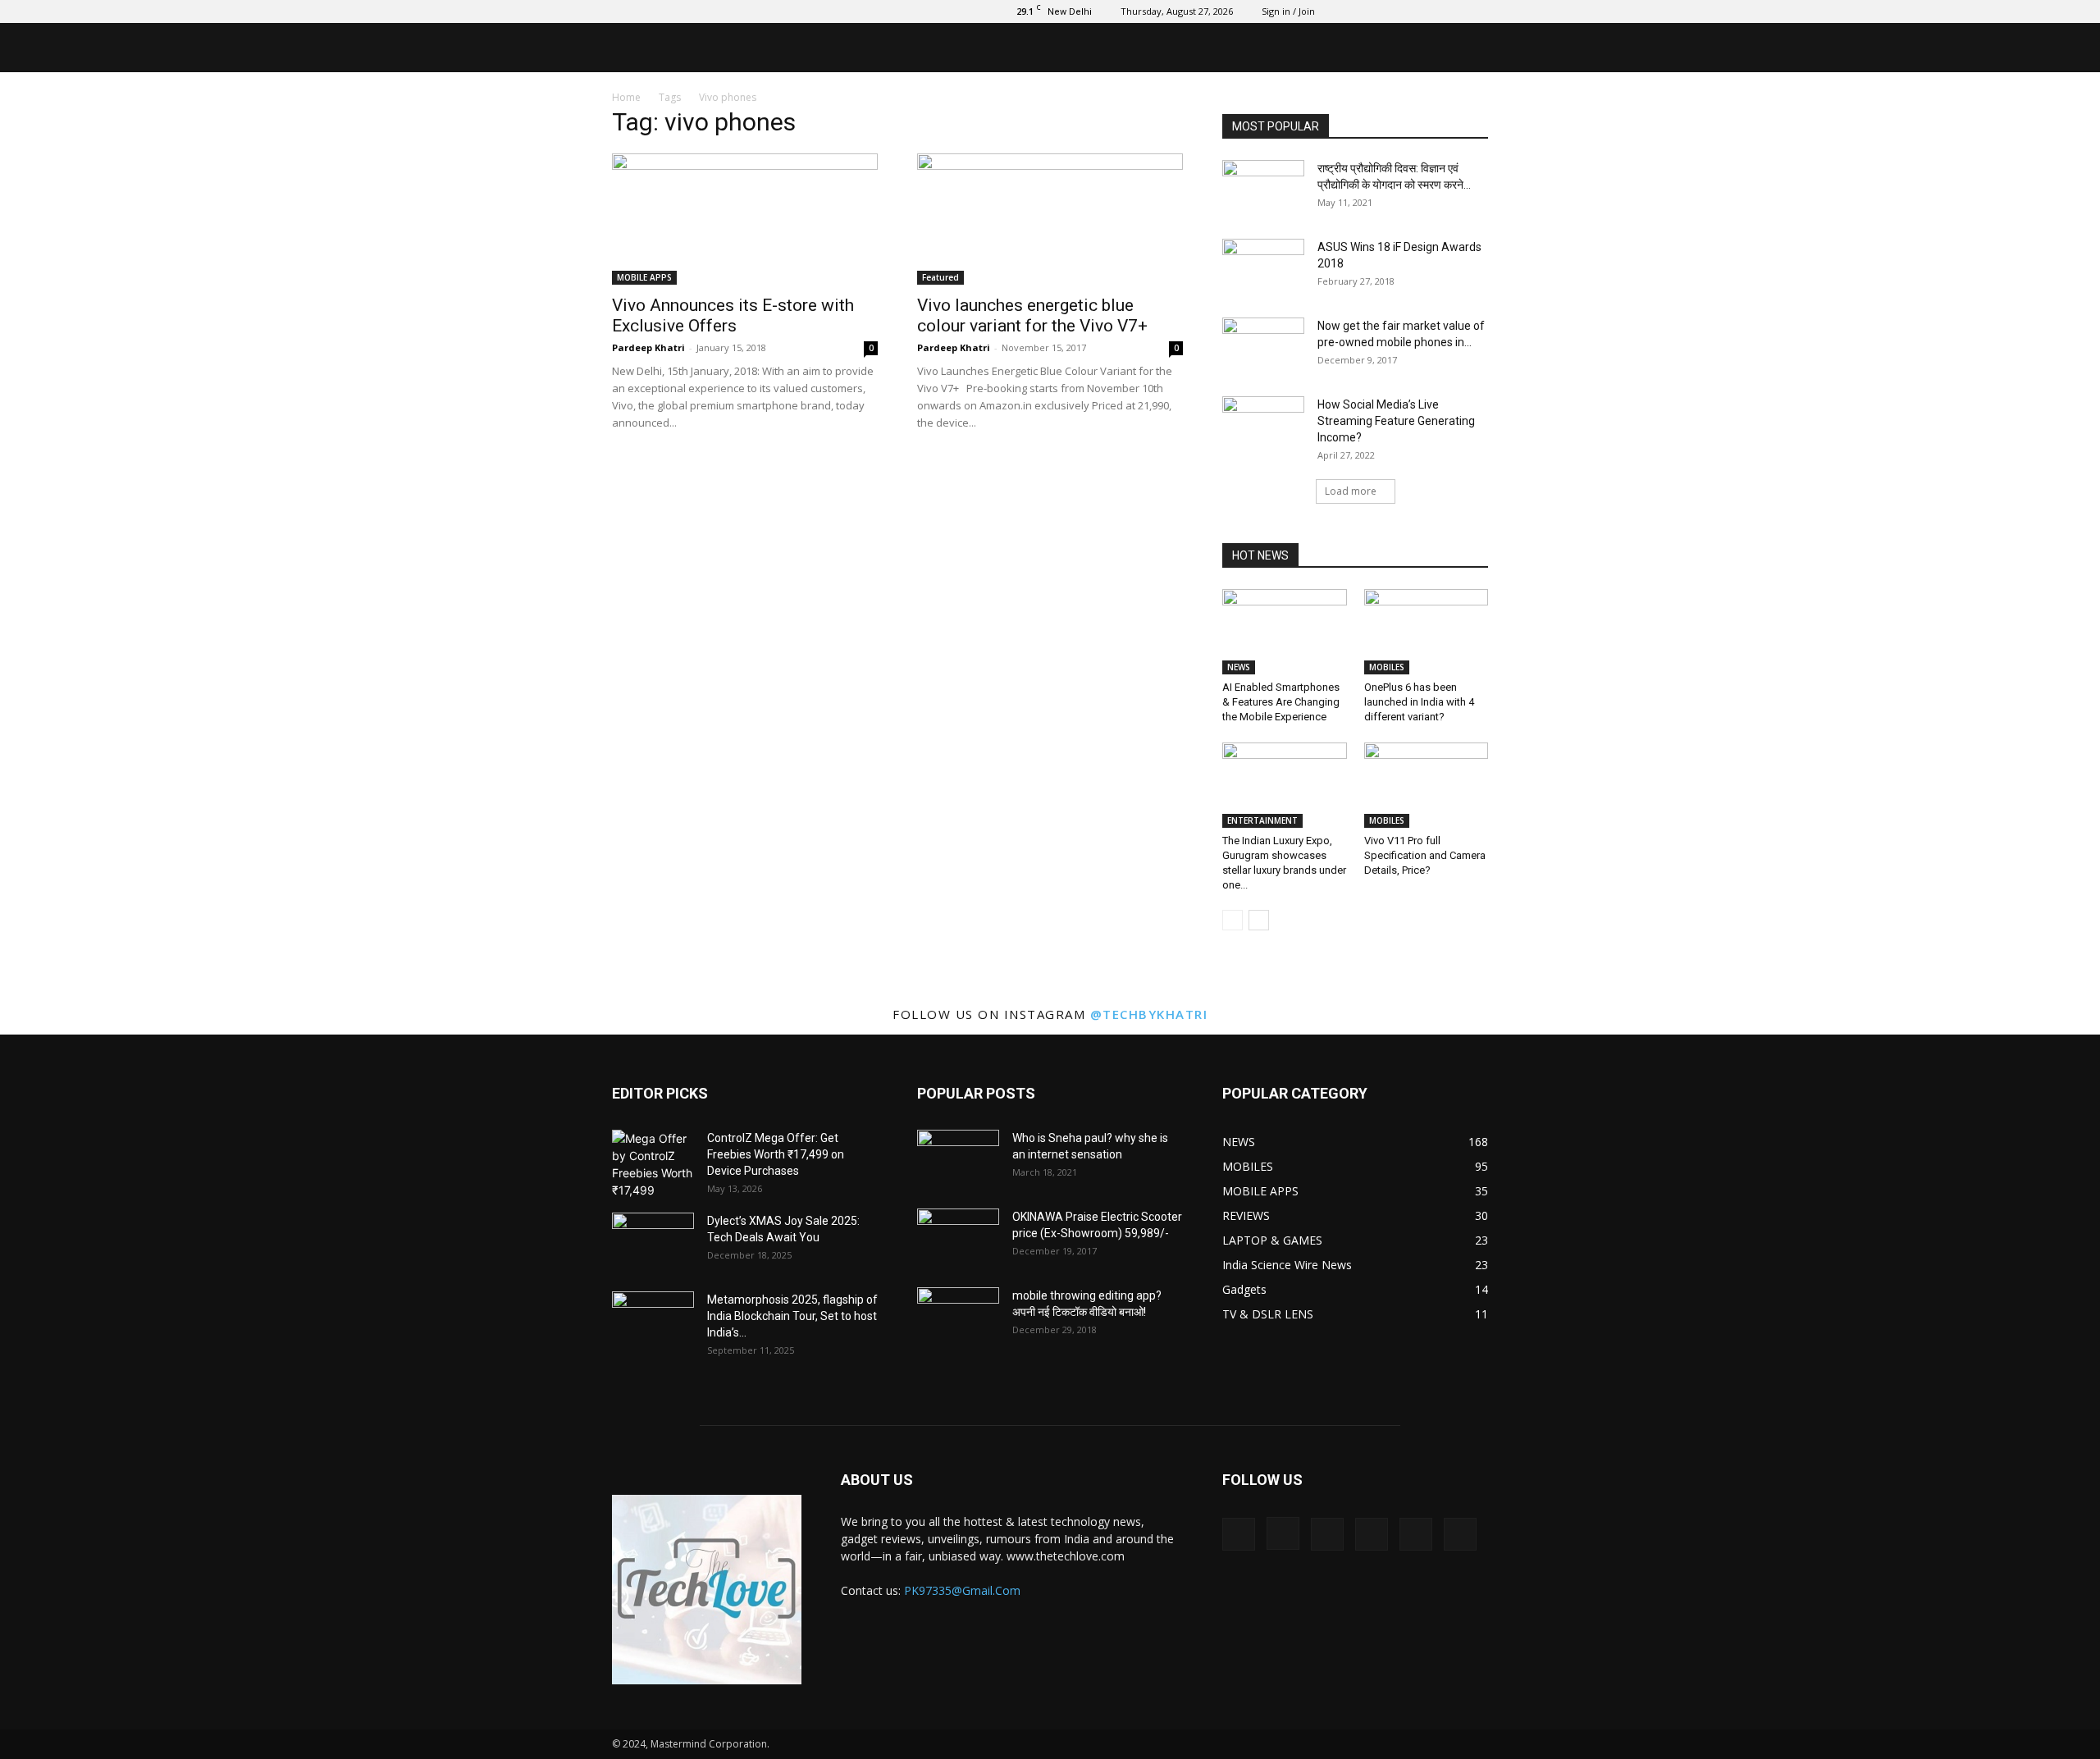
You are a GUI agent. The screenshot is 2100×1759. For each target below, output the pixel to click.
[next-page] (1259, 920)
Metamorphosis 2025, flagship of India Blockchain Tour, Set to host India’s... (792, 1316)
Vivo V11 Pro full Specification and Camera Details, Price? (1425, 855)
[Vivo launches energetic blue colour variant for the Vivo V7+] (1050, 219)
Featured (940, 277)
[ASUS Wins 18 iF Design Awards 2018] (1263, 267)
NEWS (1239, 667)
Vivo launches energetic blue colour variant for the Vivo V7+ (1032, 315)
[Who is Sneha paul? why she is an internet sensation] (958, 1158)
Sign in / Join (1288, 11)
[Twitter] (1395, 11)
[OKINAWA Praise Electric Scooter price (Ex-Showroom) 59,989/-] (958, 1237)
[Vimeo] (1422, 11)
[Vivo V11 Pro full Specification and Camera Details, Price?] (1427, 785)
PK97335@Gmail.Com (962, 1590)
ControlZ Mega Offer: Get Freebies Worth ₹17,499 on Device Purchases (776, 1154)
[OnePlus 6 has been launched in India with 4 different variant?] (1427, 632)
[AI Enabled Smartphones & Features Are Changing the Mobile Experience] (1285, 632)
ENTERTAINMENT (1262, 820)
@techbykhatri (1149, 1014)
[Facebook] (1340, 11)
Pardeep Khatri (648, 347)
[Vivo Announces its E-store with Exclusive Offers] (745, 219)
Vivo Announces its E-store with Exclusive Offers (733, 315)
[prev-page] (1233, 920)
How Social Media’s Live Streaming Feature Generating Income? (1396, 421)
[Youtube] (1476, 11)
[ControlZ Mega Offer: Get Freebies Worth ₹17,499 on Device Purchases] (653, 1164)
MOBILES (1387, 667)
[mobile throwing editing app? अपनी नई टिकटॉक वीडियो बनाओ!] (958, 1316)
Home (626, 97)
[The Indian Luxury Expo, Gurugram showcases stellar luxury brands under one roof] (1285, 785)
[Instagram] (1367, 11)
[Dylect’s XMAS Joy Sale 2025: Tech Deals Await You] (653, 1241)
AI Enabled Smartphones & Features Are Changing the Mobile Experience (1281, 702)
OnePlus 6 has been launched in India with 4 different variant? (1419, 702)
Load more (1351, 491)
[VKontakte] (1449, 11)
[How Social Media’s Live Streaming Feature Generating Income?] (1263, 425)
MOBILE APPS (644, 277)
